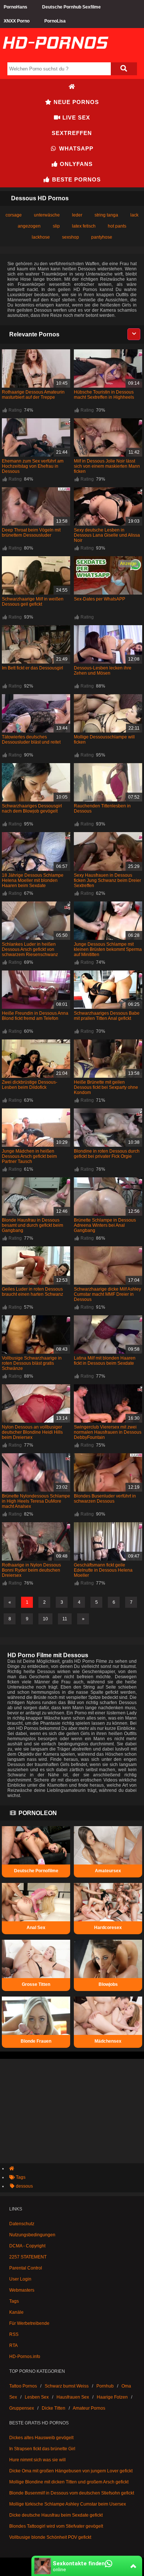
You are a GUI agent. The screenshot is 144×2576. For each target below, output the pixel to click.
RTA (13, 2345)
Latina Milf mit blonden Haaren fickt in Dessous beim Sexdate (105, 1361)
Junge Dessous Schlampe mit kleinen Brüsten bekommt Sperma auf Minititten (108, 949)
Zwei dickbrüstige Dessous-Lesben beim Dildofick (30, 1085)
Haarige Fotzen (112, 2397)
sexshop (71, 237)
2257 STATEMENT (28, 2257)
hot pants (117, 226)
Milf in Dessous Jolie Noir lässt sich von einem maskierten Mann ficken (107, 466)
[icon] (72, 87)
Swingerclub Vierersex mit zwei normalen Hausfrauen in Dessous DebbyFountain (108, 1432)
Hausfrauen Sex (73, 2397)
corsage (14, 215)
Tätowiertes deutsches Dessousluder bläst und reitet (31, 740)
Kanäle (16, 2312)
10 (45, 1619)
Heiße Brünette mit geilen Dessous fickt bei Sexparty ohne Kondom (106, 1087)
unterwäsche (47, 215)
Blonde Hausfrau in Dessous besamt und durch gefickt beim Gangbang (32, 1225)
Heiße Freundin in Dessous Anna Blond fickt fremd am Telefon (35, 1016)
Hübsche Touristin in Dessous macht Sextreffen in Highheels (104, 395)
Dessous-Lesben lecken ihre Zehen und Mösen (103, 671)
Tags (14, 2301)
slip (56, 226)
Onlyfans (75, 164)
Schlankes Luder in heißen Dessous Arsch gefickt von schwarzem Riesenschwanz (30, 949)
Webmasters (22, 2290)
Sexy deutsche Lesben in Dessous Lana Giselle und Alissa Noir (107, 535)
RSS (14, 2334)
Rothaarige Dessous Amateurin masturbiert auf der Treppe (33, 395)
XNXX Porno (17, 21)
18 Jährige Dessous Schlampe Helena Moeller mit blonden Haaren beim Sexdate (33, 880)
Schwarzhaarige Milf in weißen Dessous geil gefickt (33, 602)
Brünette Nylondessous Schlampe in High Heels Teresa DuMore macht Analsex (36, 1501)
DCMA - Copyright (27, 2246)
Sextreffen (72, 133)
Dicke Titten (54, 2408)
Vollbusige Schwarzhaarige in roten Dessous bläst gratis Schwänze (32, 1363)
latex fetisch (84, 226)
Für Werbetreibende (29, 2323)
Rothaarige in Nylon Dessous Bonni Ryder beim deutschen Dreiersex (31, 1570)
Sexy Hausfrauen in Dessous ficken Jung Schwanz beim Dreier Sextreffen (107, 880)
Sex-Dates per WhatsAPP (100, 599)
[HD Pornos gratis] (55, 56)
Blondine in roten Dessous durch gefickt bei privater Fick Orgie (107, 1154)
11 (65, 1619)
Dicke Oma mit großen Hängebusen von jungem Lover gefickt (71, 2471)
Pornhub (105, 2386)
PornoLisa (55, 21)
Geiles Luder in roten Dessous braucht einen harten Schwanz (32, 1292)
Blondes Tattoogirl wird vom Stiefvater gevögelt (56, 2526)
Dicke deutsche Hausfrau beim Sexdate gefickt (56, 2515)
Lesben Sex (37, 2397)
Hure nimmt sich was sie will (37, 2460)
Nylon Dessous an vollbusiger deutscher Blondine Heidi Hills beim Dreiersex (32, 1432)
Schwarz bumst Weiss (67, 2386)
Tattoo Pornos (23, 2386)
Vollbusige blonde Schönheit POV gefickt (50, 2537)
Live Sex (75, 117)
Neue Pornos (75, 102)
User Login (20, 2279)
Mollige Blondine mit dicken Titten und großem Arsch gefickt (69, 2482)
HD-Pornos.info (25, 2357)
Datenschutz (22, 2224)
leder (77, 215)
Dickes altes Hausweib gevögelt (41, 2438)
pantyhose (102, 237)
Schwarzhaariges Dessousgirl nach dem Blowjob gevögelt (32, 809)
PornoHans (16, 7)
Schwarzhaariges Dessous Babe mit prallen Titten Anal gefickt (107, 1016)
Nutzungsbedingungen (32, 2235)
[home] (76, 2168)
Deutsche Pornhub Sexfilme (71, 7)
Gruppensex (22, 2408)
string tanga (106, 215)
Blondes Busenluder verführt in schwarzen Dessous (105, 1499)
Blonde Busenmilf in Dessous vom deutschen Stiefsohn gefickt (72, 2493)
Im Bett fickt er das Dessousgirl (32, 668)
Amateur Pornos (89, 2408)
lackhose (41, 237)
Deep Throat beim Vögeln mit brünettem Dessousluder (31, 533)
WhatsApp (75, 148)
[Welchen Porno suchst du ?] (124, 69)
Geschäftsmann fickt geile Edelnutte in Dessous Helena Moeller (103, 1570)
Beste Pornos (76, 179)
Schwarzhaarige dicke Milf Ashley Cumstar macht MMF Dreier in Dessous (107, 1294)
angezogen (29, 226)
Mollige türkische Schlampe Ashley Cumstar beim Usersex (68, 2504)
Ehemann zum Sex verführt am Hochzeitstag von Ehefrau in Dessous (33, 466)
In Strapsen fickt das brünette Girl (42, 2449)
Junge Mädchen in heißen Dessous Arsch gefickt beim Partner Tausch (29, 1156)
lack (134, 215)
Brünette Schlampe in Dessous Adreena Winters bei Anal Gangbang (105, 1225)
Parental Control (26, 2268)
